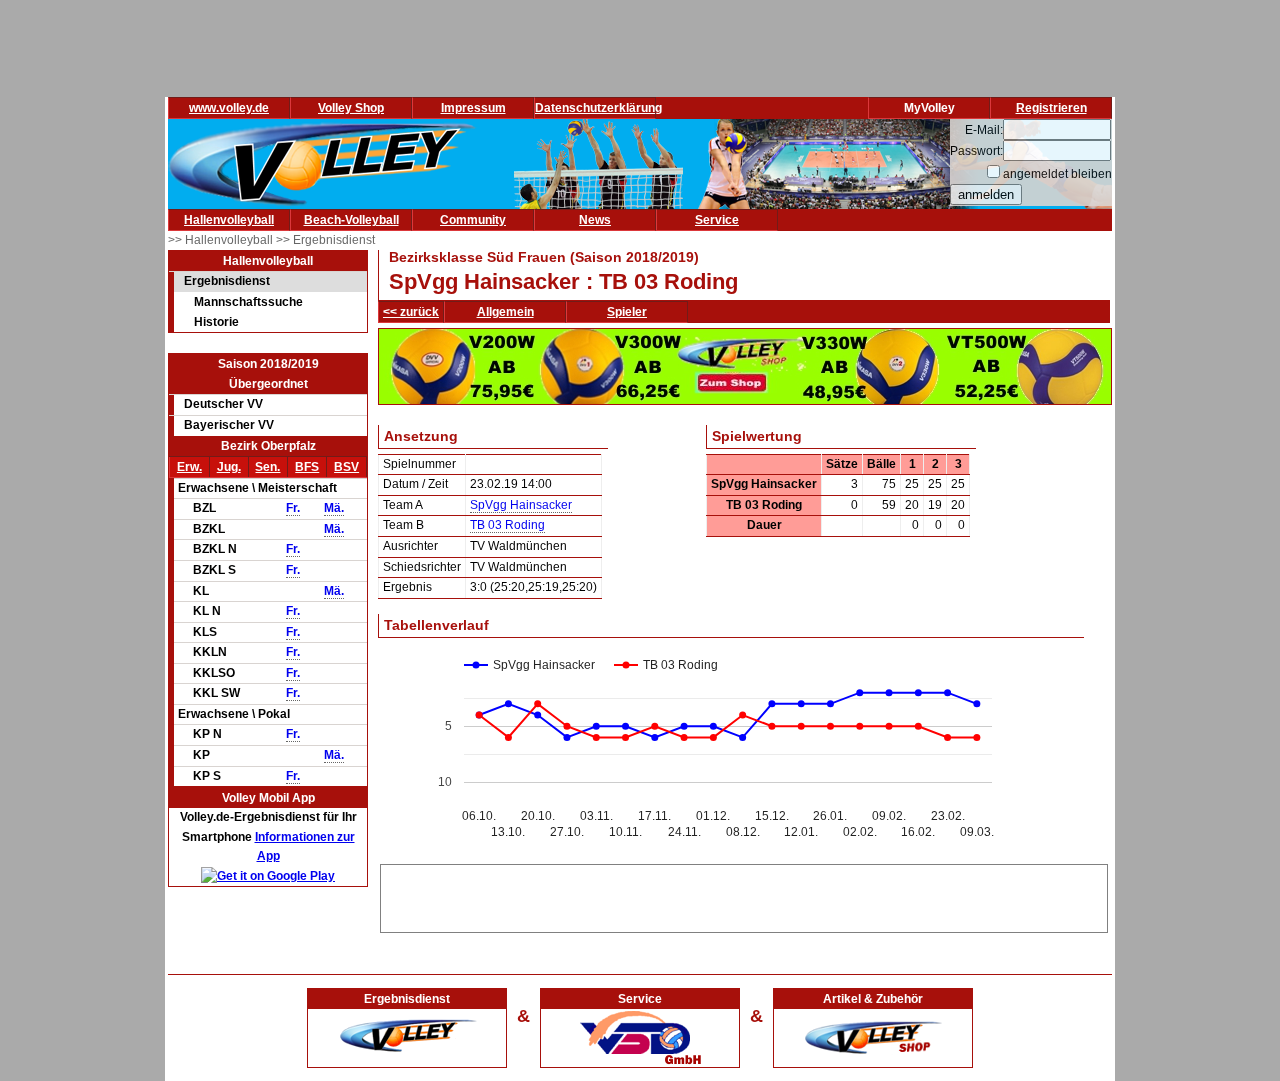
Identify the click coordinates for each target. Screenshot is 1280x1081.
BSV (346, 467)
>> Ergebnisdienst (325, 240)
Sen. (267, 467)
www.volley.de (229, 108)
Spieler (627, 312)
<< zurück (411, 312)
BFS (307, 467)
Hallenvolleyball (229, 220)
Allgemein (505, 312)
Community (473, 220)
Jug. (229, 467)
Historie (216, 322)
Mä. (334, 508)
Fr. (293, 508)
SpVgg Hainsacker (521, 505)
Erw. (189, 467)
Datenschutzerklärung (598, 108)
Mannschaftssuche (248, 302)
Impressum (473, 108)
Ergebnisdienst (227, 281)
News (595, 220)
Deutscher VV (223, 404)
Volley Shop (351, 108)
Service (717, 220)
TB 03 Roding (507, 525)
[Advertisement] (744, 895)
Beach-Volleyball (351, 220)
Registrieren (1051, 108)
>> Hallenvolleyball (222, 240)
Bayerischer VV (229, 425)
